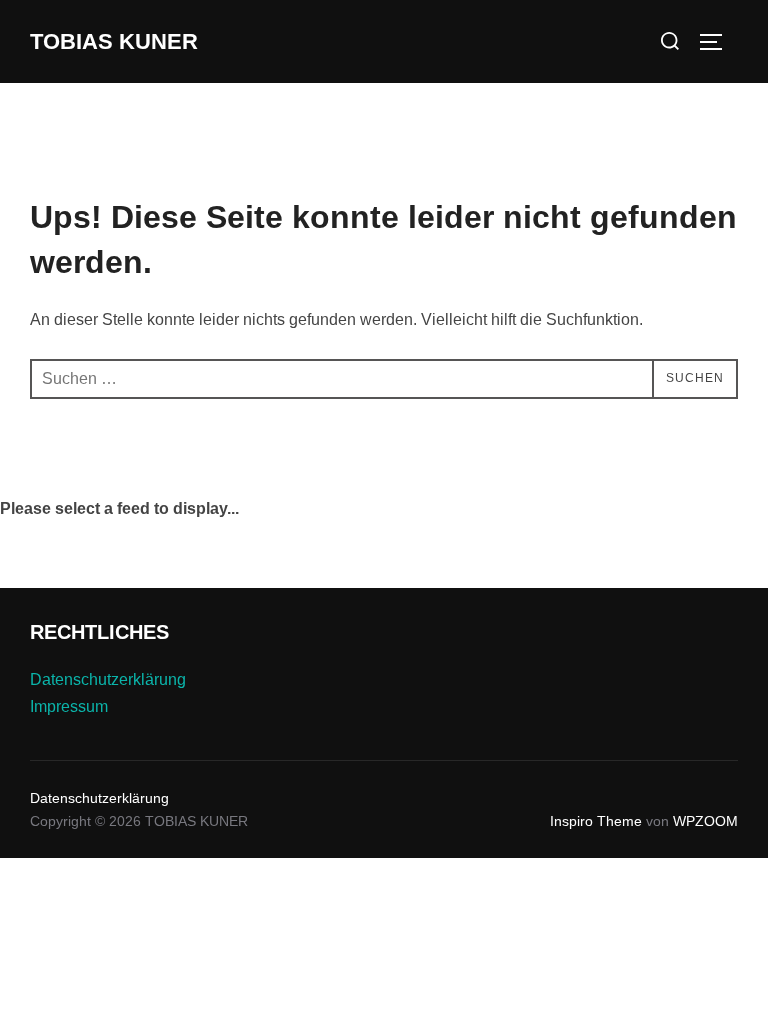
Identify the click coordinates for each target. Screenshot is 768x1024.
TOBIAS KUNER (114, 41)
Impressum (69, 706)
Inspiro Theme (596, 821)
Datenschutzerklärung (108, 679)
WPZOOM (705, 821)
